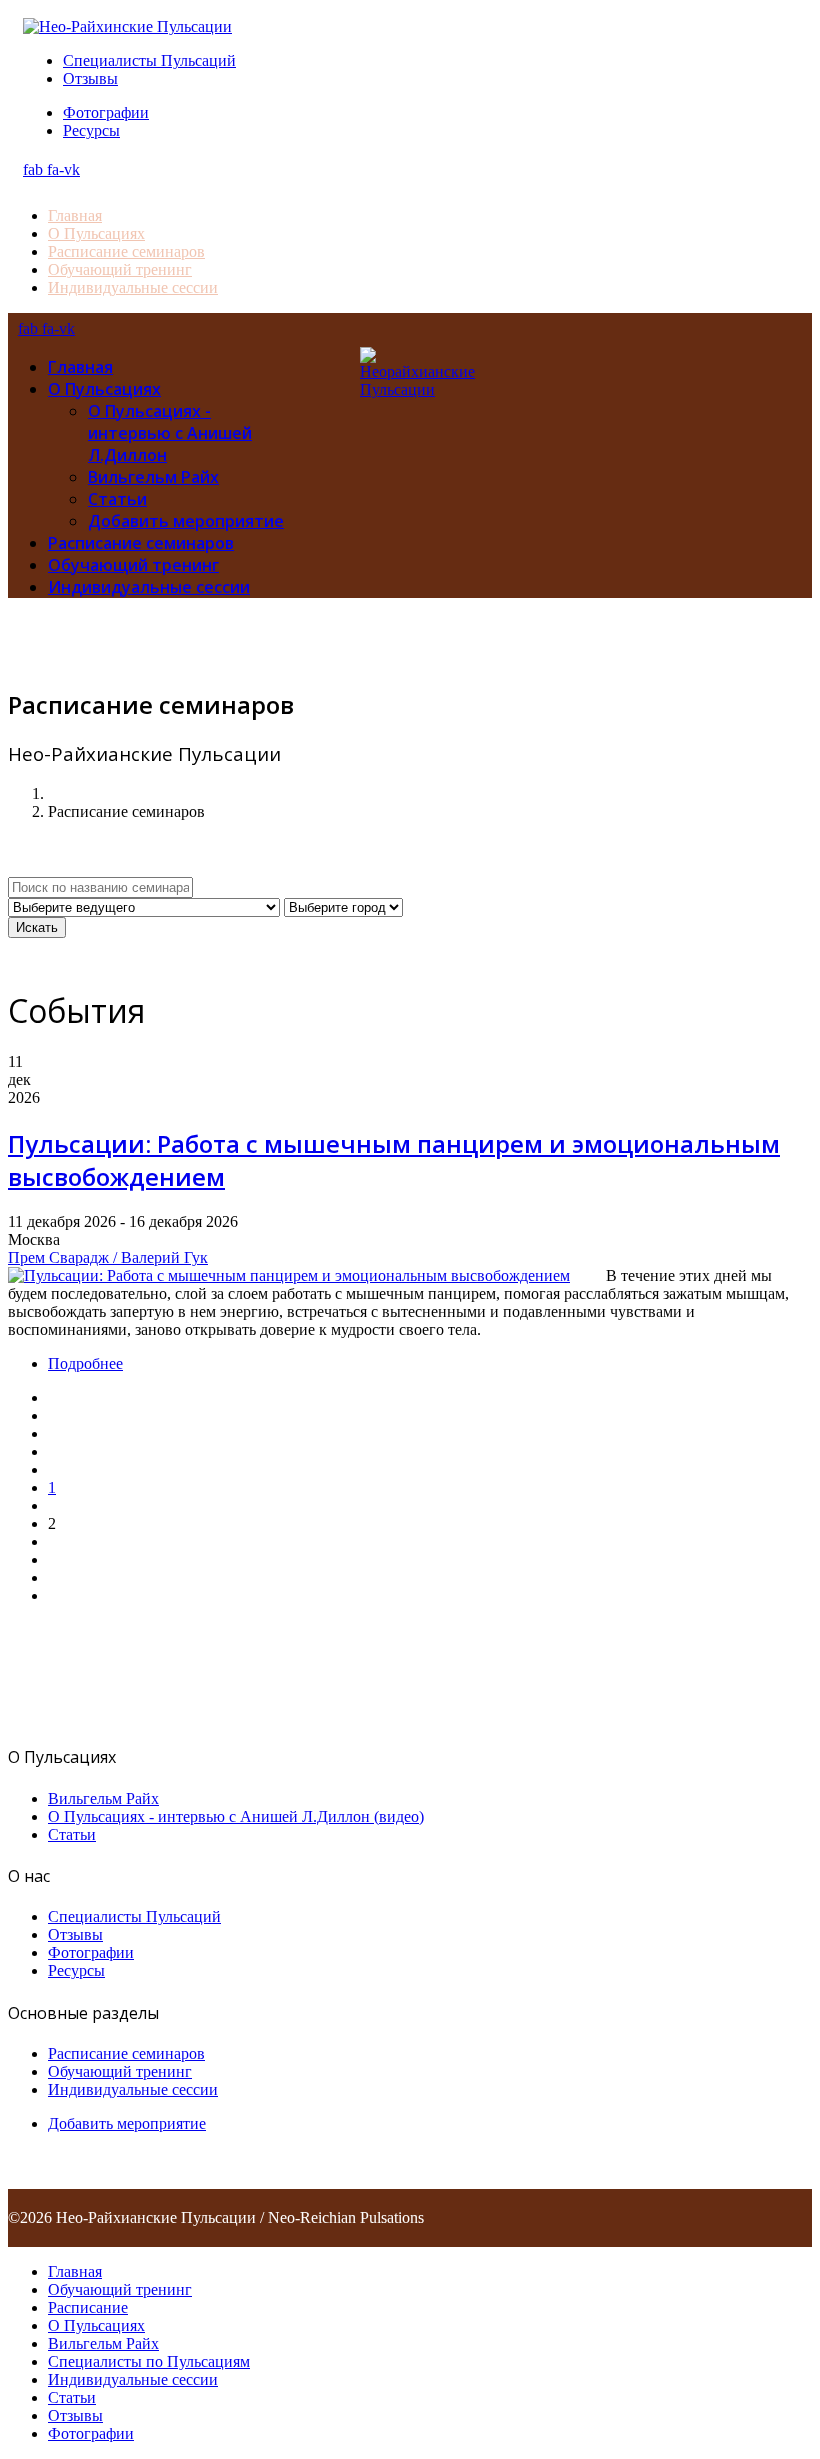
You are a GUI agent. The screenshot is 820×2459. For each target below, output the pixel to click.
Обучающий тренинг (120, 269)
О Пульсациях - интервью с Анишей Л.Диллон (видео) (236, 1816)
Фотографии (106, 112)
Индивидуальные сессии (133, 287)
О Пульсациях (96, 233)
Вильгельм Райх (153, 477)
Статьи (117, 499)
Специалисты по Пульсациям (149, 2361)
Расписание (88, 2307)
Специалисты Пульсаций (149, 60)
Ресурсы (91, 130)
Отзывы (90, 78)
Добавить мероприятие (186, 521)
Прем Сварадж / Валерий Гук (108, 1257)
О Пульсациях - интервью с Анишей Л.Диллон (170, 433)
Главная (75, 215)
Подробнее (85, 1363)
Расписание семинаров (126, 251)
